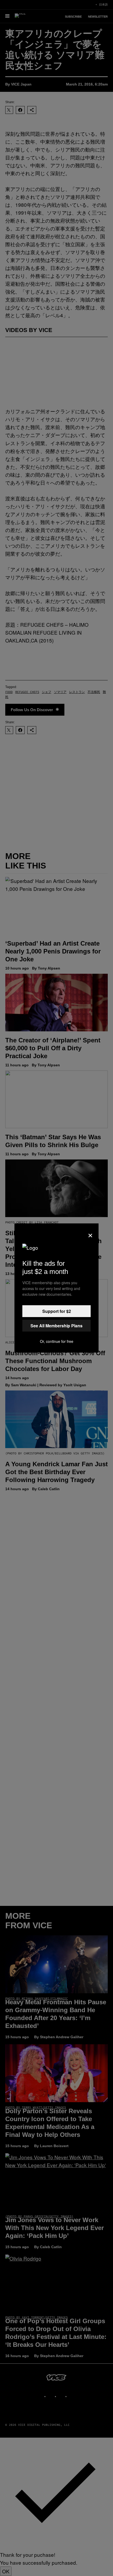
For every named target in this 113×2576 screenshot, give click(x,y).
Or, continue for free (57, 1341)
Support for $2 (57, 1311)
